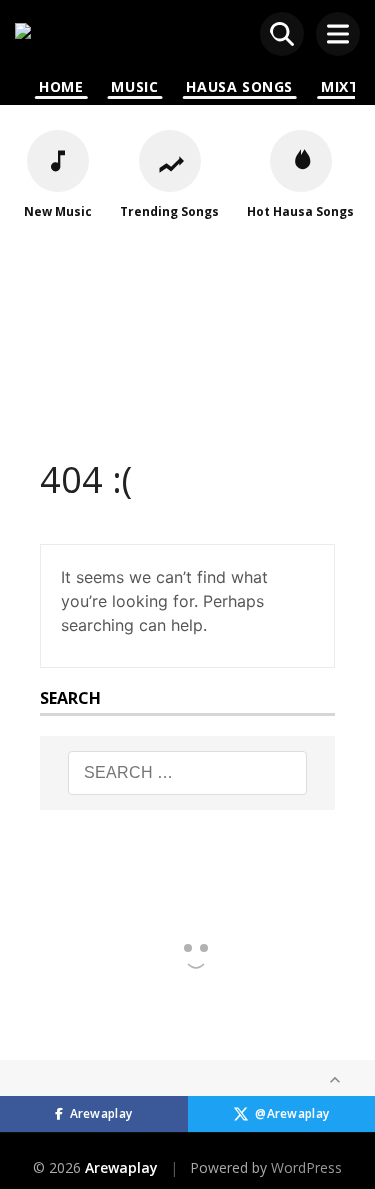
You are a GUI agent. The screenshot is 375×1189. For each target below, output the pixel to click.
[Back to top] (335, 1080)
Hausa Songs (239, 86)
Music (134, 86)
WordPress (306, 1167)
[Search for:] (188, 773)
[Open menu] (338, 34)
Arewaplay (101, 1113)
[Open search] (282, 34)
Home (61, 86)
